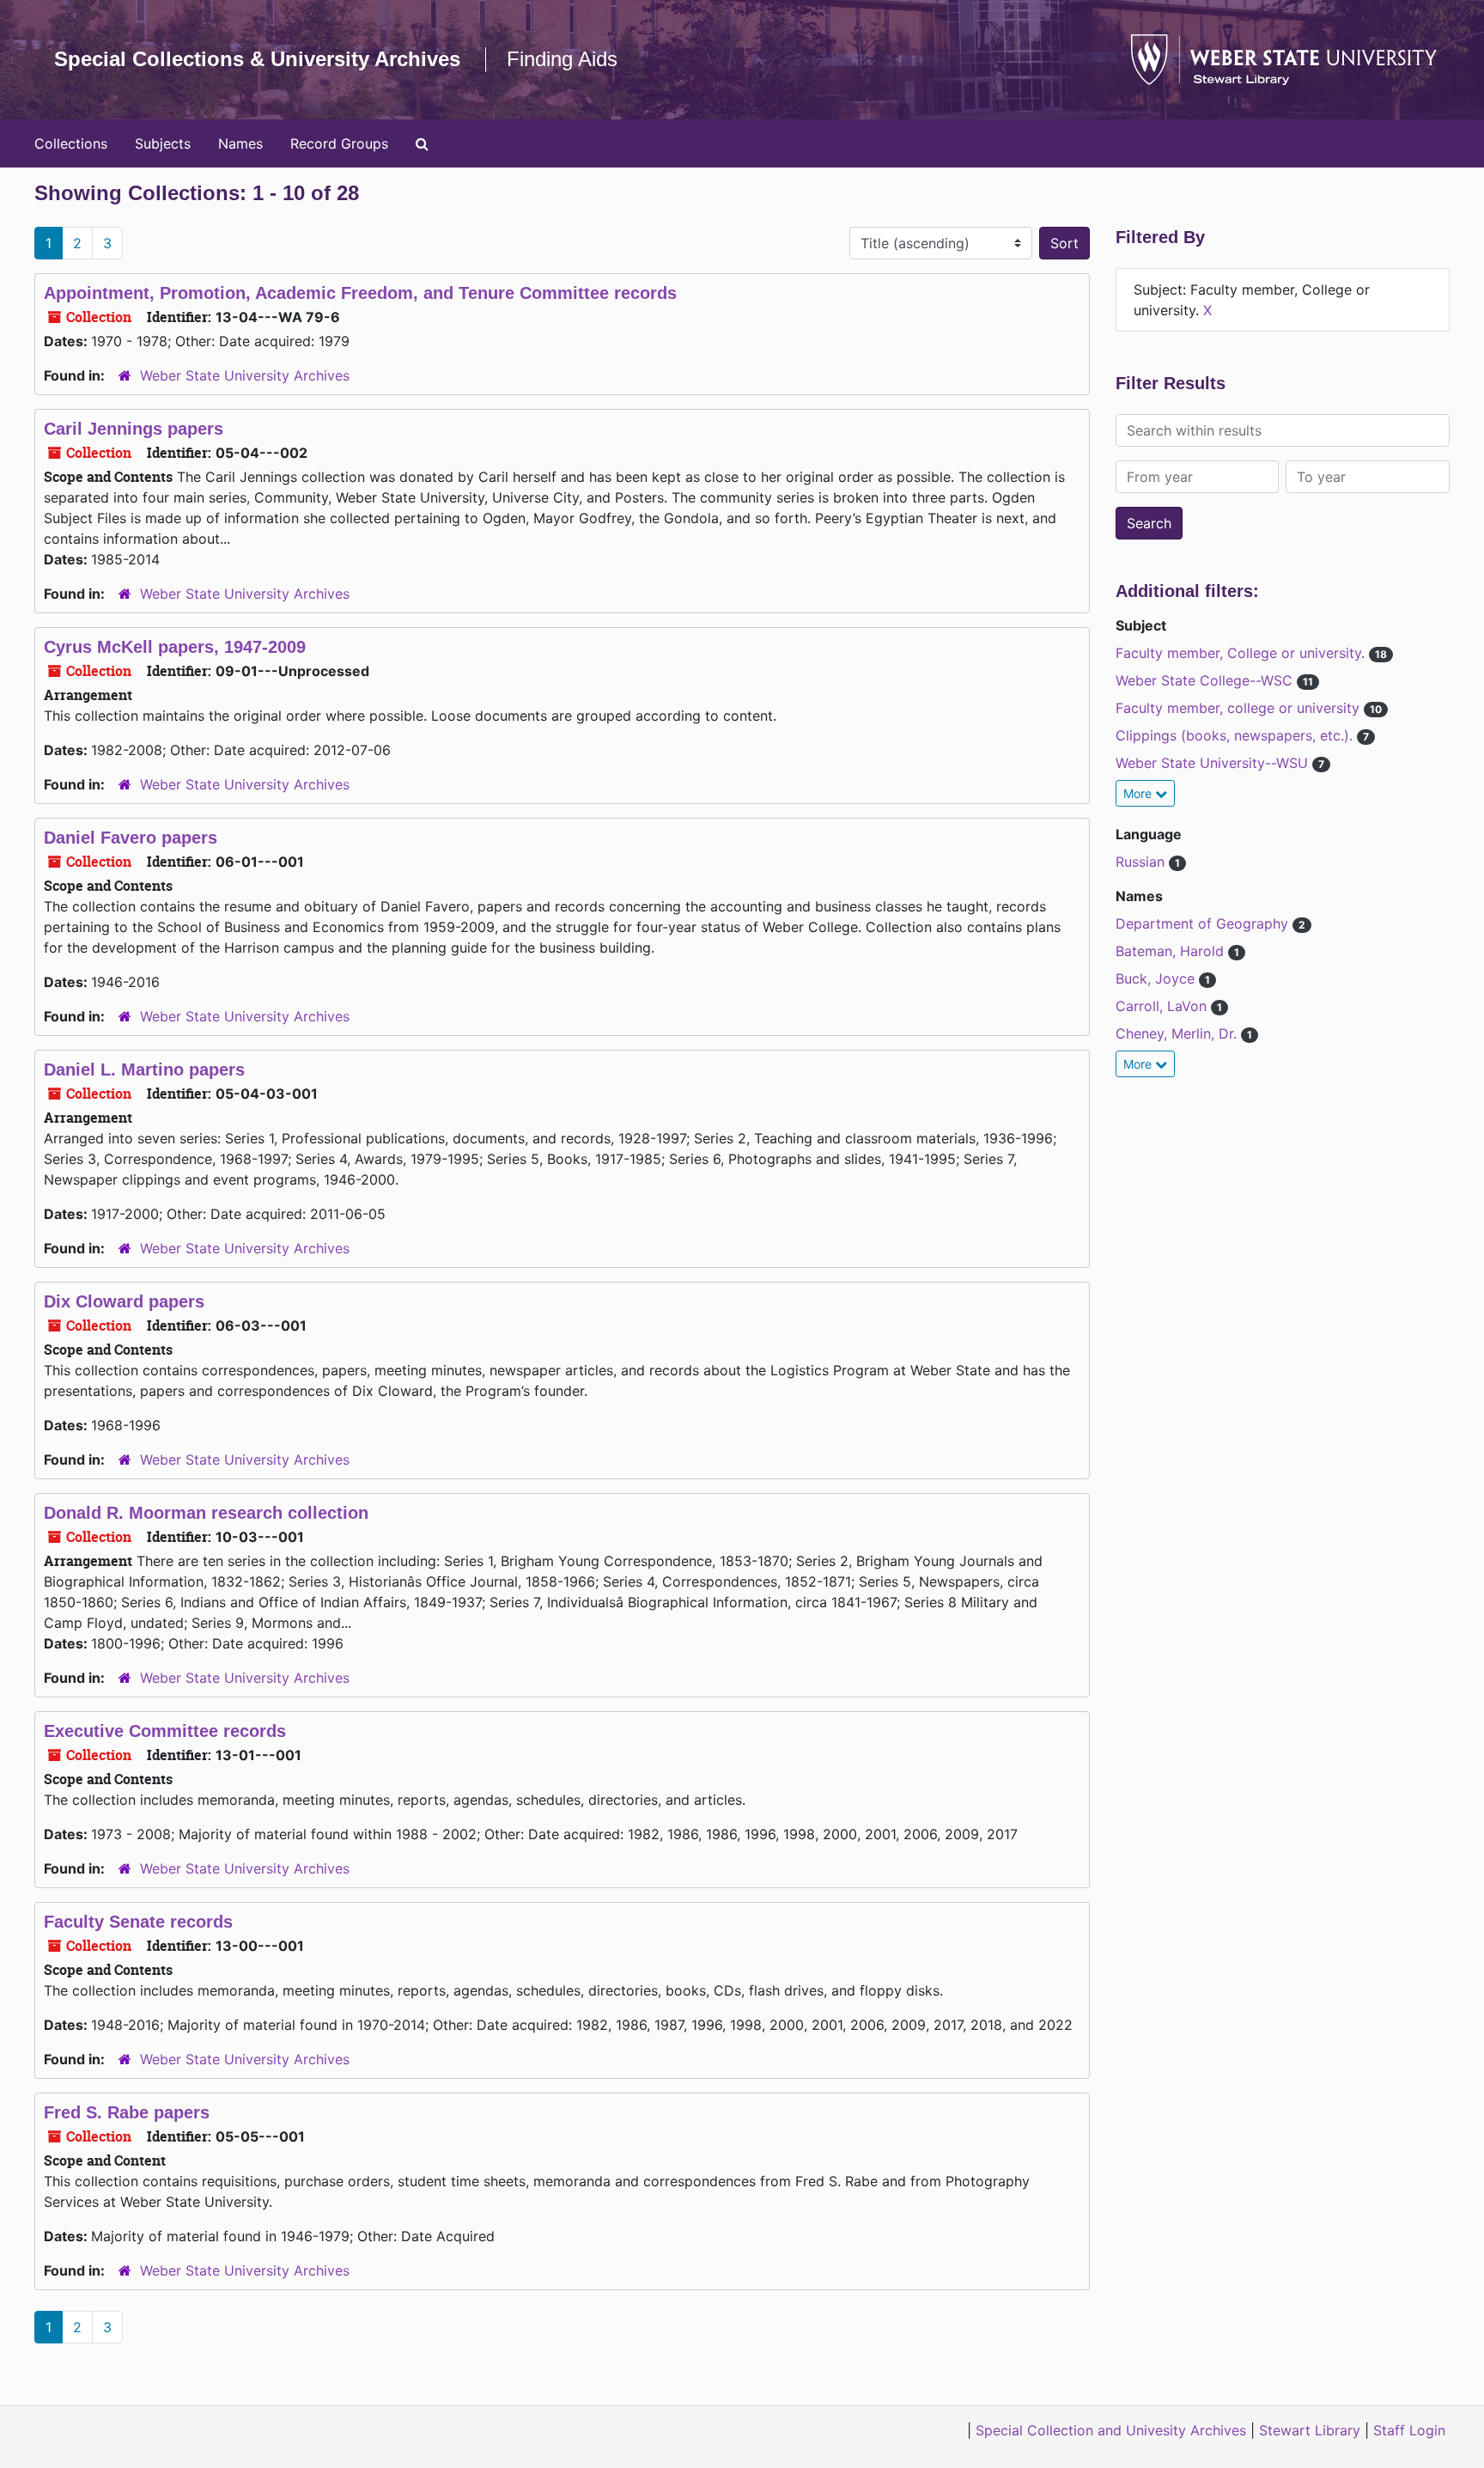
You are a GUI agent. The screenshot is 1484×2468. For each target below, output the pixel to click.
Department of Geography (1204, 923)
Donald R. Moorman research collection (206, 1513)
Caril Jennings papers (134, 429)
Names (240, 143)
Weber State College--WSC (1206, 680)
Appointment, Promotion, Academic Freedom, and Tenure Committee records (360, 293)
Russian (1142, 862)
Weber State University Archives (245, 375)
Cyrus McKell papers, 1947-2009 (175, 647)
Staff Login (1409, 2430)
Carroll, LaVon (1163, 1006)
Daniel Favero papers (131, 838)
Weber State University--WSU (1214, 763)
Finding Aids (562, 59)
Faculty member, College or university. (1242, 653)
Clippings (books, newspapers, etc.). (1236, 735)
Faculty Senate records (138, 1922)
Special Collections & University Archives (257, 59)
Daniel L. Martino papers (144, 1069)
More (1139, 793)
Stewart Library (1310, 2430)
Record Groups (339, 143)
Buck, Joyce (1157, 978)
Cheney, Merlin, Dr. (1178, 1033)
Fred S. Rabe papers (127, 2112)
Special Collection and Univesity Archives (1111, 2430)
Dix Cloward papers (124, 1301)
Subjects (163, 143)
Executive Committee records (165, 1731)
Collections (71, 143)
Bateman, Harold (1172, 951)
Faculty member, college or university (1240, 708)
